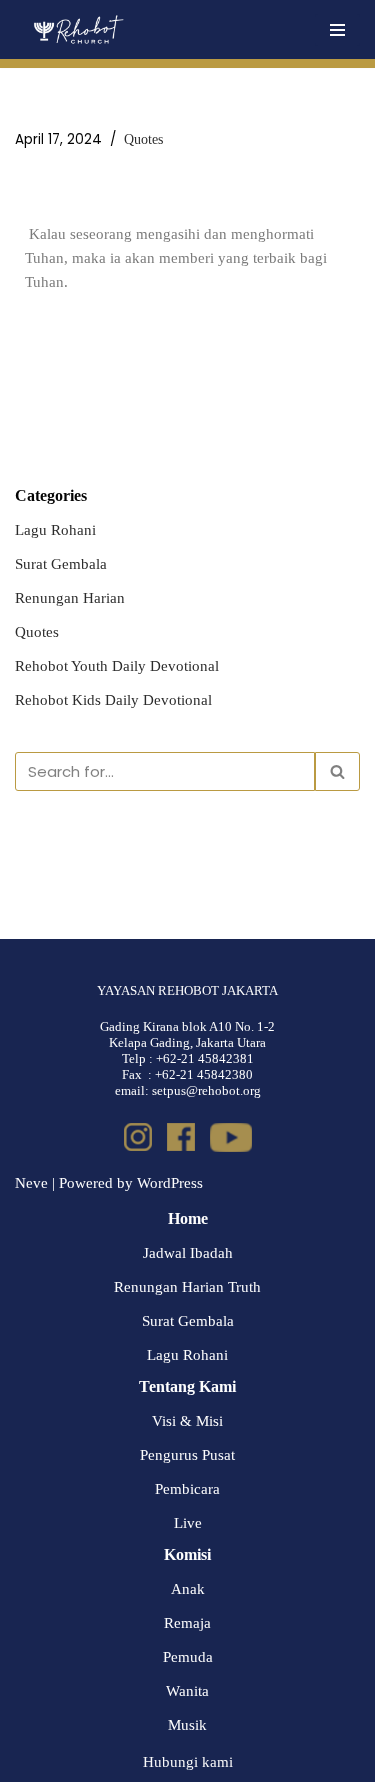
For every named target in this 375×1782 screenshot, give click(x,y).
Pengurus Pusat (187, 1455)
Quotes (143, 139)
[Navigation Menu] (337, 30)
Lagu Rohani (55, 530)
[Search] (337, 771)
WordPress (170, 1183)
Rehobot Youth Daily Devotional (117, 666)
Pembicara (187, 1489)
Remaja (187, 1623)
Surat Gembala (61, 564)
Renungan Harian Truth (187, 1287)
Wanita (187, 1691)
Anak (188, 1589)
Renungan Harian (70, 598)
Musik (187, 1725)
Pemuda (188, 1657)
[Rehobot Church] (77, 29)
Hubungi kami (188, 1762)
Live (188, 1523)
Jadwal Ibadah (188, 1253)
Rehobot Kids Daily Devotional (113, 700)
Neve (31, 1183)
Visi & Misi (187, 1421)
